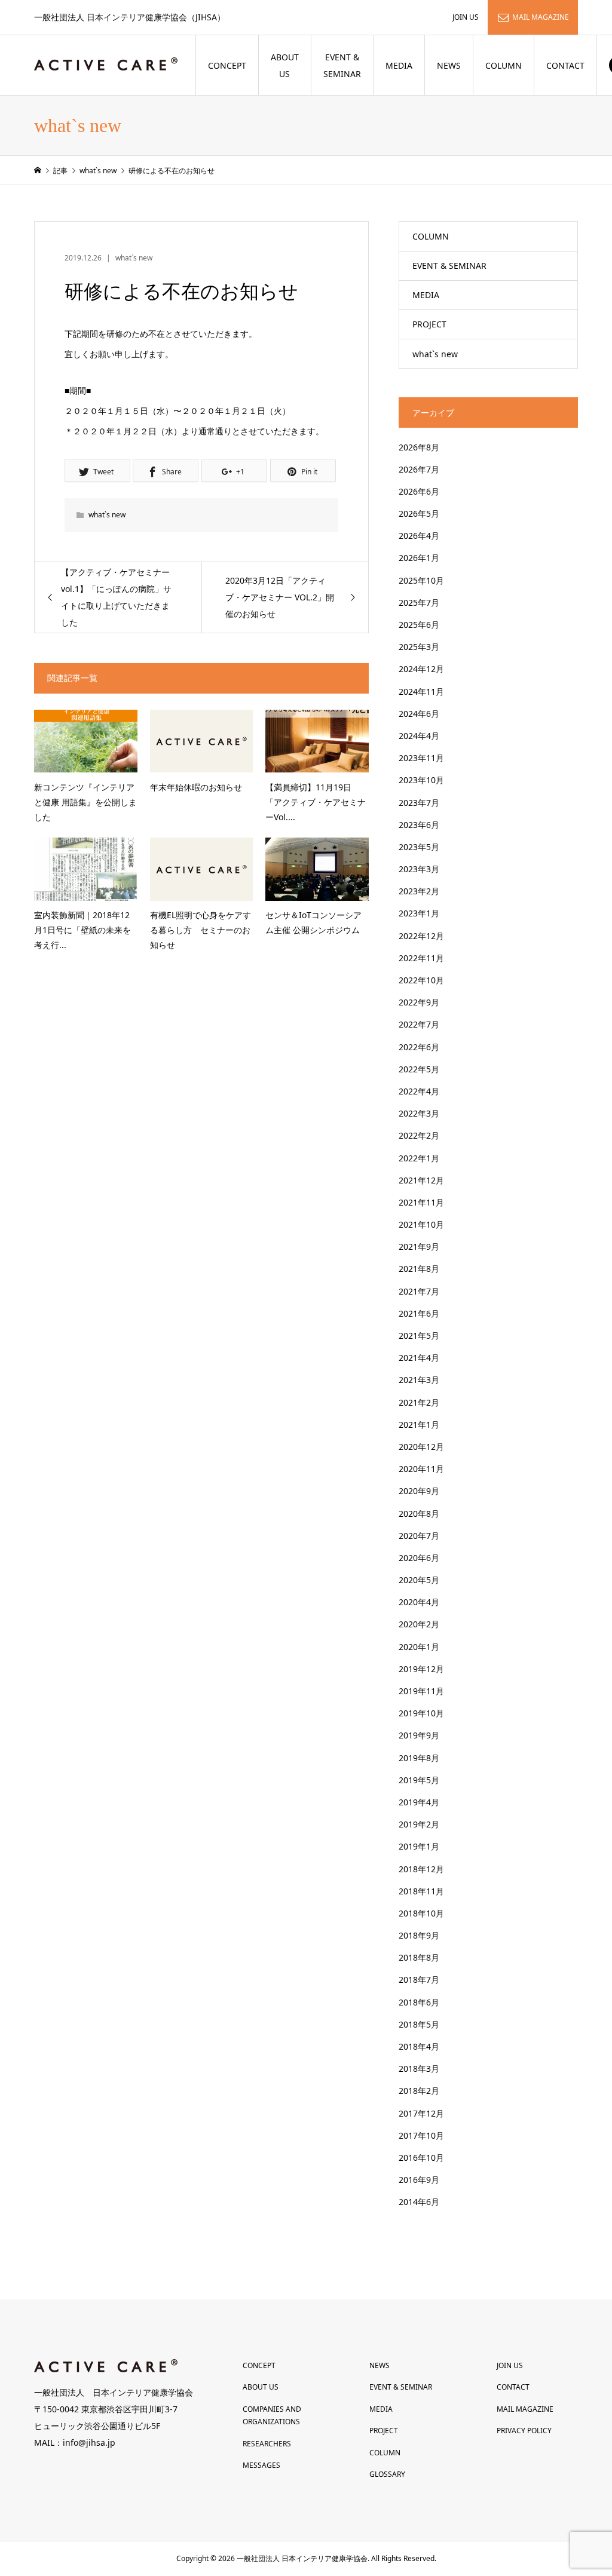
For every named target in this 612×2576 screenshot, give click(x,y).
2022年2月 (419, 1135)
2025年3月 (419, 647)
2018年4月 (419, 2046)
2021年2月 (419, 1402)
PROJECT (429, 324)
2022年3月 (419, 1113)
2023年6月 (419, 825)
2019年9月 (419, 1735)
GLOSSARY (387, 2474)
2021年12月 (421, 1180)
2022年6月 (419, 1047)
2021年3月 (419, 1380)
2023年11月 (421, 758)
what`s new (134, 258)
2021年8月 (419, 1269)
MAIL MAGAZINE (541, 17)
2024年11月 (421, 691)
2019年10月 (421, 1713)
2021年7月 (419, 1291)
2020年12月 (421, 1447)
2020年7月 (419, 1536)
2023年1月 (419, 913)
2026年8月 (419, 447)
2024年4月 (419, 736)
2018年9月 (419, 1935)
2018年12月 (421, 1869)
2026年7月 (419, 469)
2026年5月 (419, 513)
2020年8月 (419, 1514)
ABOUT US (285, 65)
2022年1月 (419, 1158)
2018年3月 (419, 2069)
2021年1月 (419, 1425)
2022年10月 (421, 980)
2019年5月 (419, 1780)
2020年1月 (419, 1647)
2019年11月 (421, 1691)
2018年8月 (419, 1957)
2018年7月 (419, 1979)
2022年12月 (421, 936)
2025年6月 (419, 625)
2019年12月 (421, 1669)
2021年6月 (419, 1313)
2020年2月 (419, 1624)
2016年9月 (419, 2180)
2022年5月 (419, 1069)
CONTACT (565, 65)
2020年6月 (419, 1558)
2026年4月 (419, 536)
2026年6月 (419, 491)
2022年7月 (419, 1024)
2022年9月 (419, 1002)
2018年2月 (419, 2091)
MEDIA (399, 65)
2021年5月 (419, 1335)
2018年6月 (419, 2002)
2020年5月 (419, 1580)
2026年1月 (419, 558)
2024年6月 (419, 714)
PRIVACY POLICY (524, 2431)
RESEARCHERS (267, 2444)
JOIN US (466, 17)
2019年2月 (419, 1824)
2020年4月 (419, 1602)
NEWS (449, 65)
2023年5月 (419, 847)
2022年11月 (421, 958)
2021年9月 (419, 1246)
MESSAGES (261, 2465)
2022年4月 (419, 1091)
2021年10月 (421, 1224)
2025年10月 (421, 580)
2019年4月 (419, 1802)
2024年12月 (421, 669)
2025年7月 (419, 602)
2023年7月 (419, 803)
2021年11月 (421, 1202)
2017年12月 (421, 2113)
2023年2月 (419, 891)
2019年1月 (419, 1846)
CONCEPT (227, 65)
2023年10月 (421, 780)
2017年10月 (421, 2135)
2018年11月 (421, 1891)
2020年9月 (419, 1491)
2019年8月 (419, 1758)
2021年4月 (419, 1358)
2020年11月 (421, 1469)
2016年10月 (421, 2158)
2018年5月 (419, 2024)
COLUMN (504, 65)
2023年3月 (419, 869)
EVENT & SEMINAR (342, 65)
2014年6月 (419, 2202)
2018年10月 (421, 1913)
